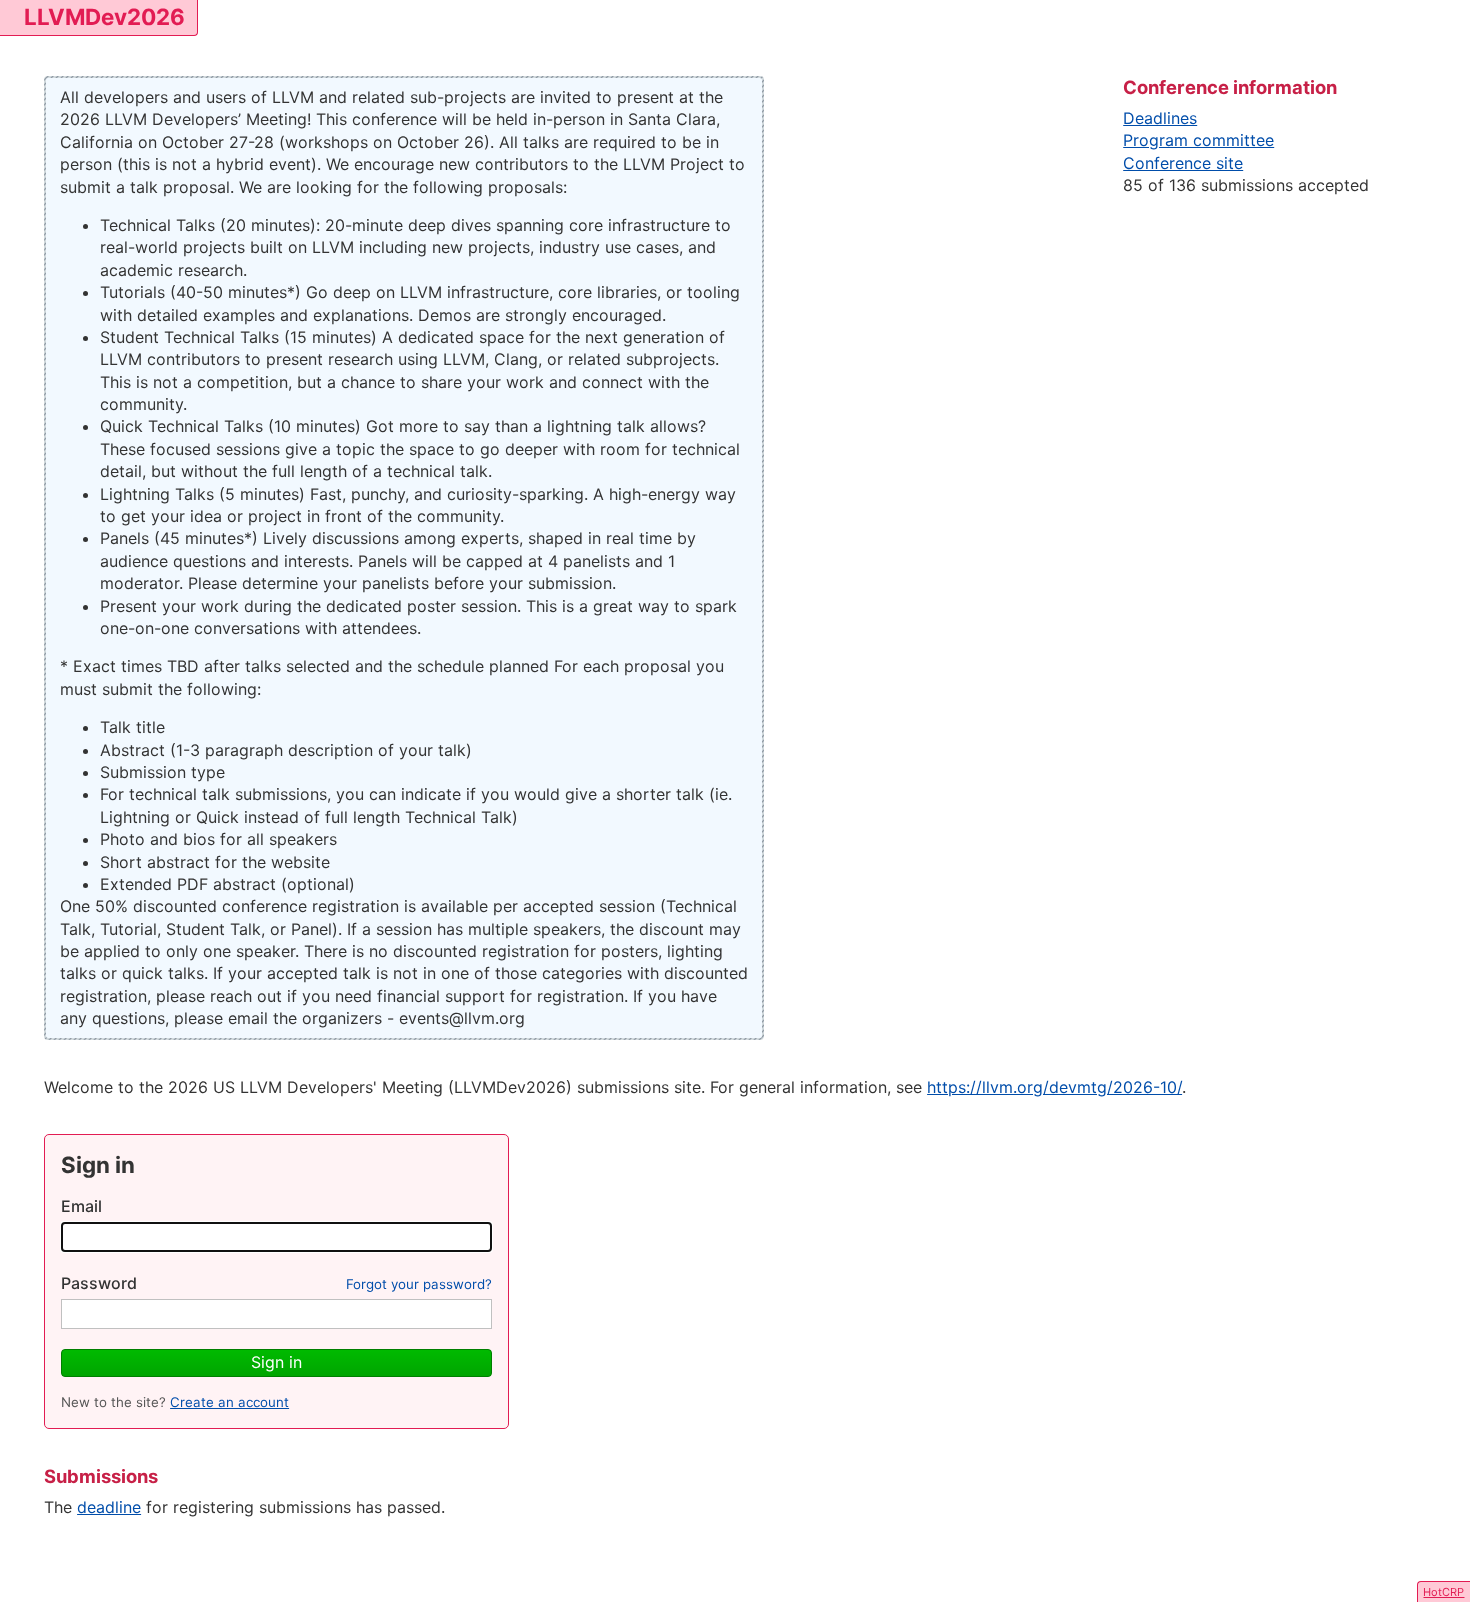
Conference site (1183, 163)
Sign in (276, 1362)
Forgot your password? (419, 1284)
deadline (109, 1507)
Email (81, 1206)
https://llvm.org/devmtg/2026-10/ (1054, 1087)
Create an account (229, 1402)
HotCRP (1443, 1592)
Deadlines (1160, 118)
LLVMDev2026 (104, 16)
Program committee (1198, 140)
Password (99, 1283)
